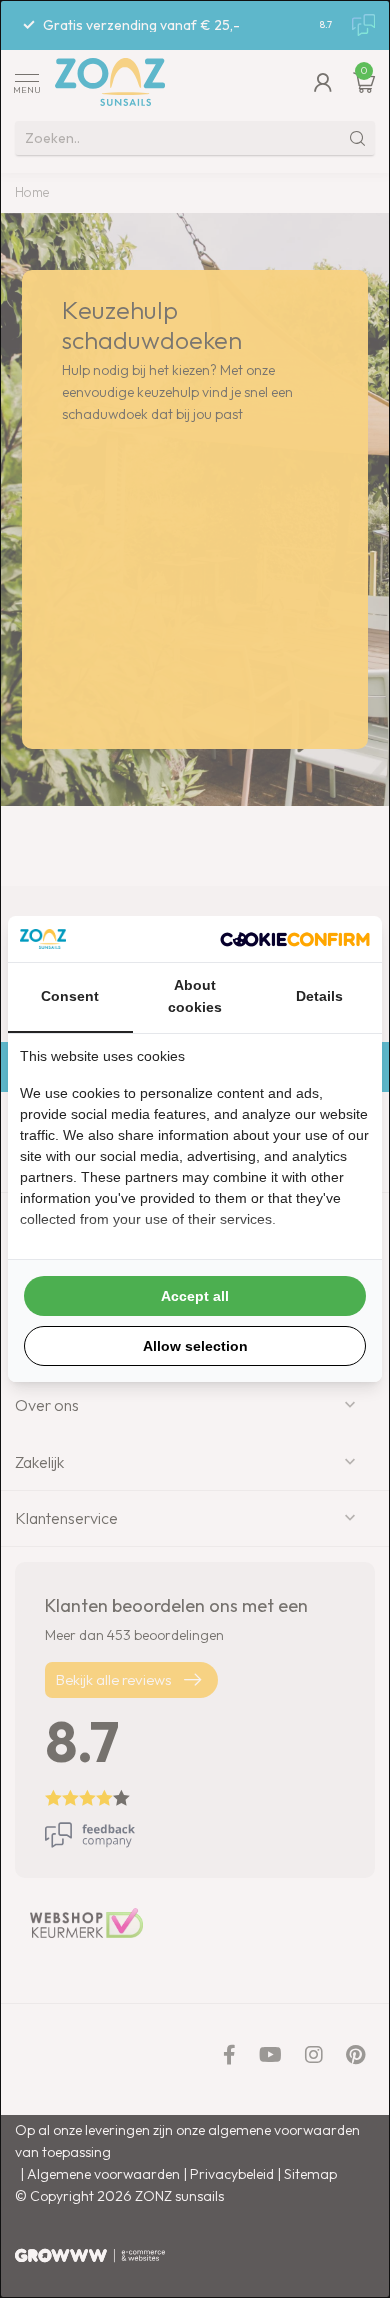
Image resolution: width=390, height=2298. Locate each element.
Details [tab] (319, 996)
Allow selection (195, 1346)
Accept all (195, 1296)
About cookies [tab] (195, 996)
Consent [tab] (70, 996)
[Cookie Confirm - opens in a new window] (295, 939)
